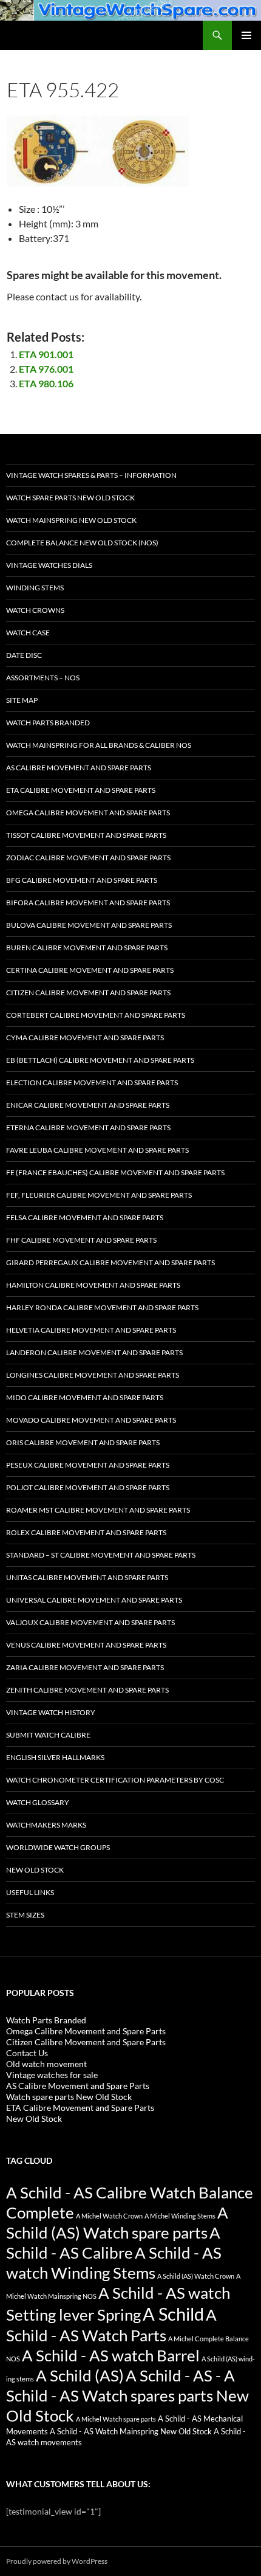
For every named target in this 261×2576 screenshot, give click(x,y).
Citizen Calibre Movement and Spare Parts (88, 993)
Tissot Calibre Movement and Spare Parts (86, 835)
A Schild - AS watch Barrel (111, 2355)
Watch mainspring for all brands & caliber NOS (99, 745)
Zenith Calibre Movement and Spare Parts (87, 1690)
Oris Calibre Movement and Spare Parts (83, 1442)
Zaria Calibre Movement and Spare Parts (85, 1667)
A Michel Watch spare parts (116, 2419)
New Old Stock (35, 1870)
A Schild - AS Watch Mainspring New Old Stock (131, 2432)
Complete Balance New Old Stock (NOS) (82, 543)
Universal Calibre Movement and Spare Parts (94, 1600)
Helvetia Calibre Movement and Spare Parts (91, 1330)
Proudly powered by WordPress (57, 2561)
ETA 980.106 (46, 383)
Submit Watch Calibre (48, 1735)
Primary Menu (246, 35)
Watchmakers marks (46, 1825)
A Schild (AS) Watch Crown (196, 2276)
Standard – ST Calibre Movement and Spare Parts (101, 1555)
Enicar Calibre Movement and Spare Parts (88, 1105)
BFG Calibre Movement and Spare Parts (82, 880)
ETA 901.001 (46, 354)
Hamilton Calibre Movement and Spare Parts (93, 1285)
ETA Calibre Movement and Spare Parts (81, 790)
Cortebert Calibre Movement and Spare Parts (96, 1015)
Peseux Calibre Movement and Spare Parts (88, 1465)
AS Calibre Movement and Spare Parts (79, 768)
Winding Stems (35, 588)
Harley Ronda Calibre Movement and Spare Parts (102, 1307)
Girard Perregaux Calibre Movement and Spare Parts (110, 1262)
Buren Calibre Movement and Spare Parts (87, 948)
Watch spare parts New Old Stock (70, 498)
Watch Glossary (38, 1802)
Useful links (30, 1892)
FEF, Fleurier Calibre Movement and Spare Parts (99, 1195)
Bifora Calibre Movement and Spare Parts (88, 903)
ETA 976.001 (46, 369)
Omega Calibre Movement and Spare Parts (88, 813)
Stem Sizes (25, 1915)
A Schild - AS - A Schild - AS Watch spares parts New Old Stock (127, 2395)
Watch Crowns (35, 610)
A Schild (173, 2314)
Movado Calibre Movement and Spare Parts (91, 1420)
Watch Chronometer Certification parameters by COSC (115, 1780)
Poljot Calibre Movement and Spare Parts (88, 1487)
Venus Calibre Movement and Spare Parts (86, 1645)
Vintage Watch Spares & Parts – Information (91, 475)
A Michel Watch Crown (109, 2216)
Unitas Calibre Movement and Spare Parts (87, 1577)
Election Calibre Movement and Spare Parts (92, 1083)
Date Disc (24, 655)
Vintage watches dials (49, 565)
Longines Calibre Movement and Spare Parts (93, 1375)
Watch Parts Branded (48, 723)
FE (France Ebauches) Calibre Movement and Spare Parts (115, 1172)
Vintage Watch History (51, 1712)
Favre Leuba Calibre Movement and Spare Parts (97, 1150)
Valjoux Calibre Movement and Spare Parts (90, 1622)
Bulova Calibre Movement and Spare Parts (89, 925)
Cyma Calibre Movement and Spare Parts (85, 1038)
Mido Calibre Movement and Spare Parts (85, 1397)
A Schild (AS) (80, 2375)
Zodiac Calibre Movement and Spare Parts (88, 858)
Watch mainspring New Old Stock (71, 520)
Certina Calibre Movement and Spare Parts (90, 970)
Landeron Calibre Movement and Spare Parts (94, 1352)
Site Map (22, 700)
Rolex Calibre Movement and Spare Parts (86, 1532)
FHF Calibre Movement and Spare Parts (81, 1240)
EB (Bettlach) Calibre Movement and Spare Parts (100, 1060)
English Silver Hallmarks (55, 1757)
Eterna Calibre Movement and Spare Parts (88, 1127)
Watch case (28, 633)
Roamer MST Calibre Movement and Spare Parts (98, 1510)
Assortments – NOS (43, 678)
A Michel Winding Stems (180, 2216)
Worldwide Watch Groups (58, 1847)
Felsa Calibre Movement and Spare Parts (85, 1217)
